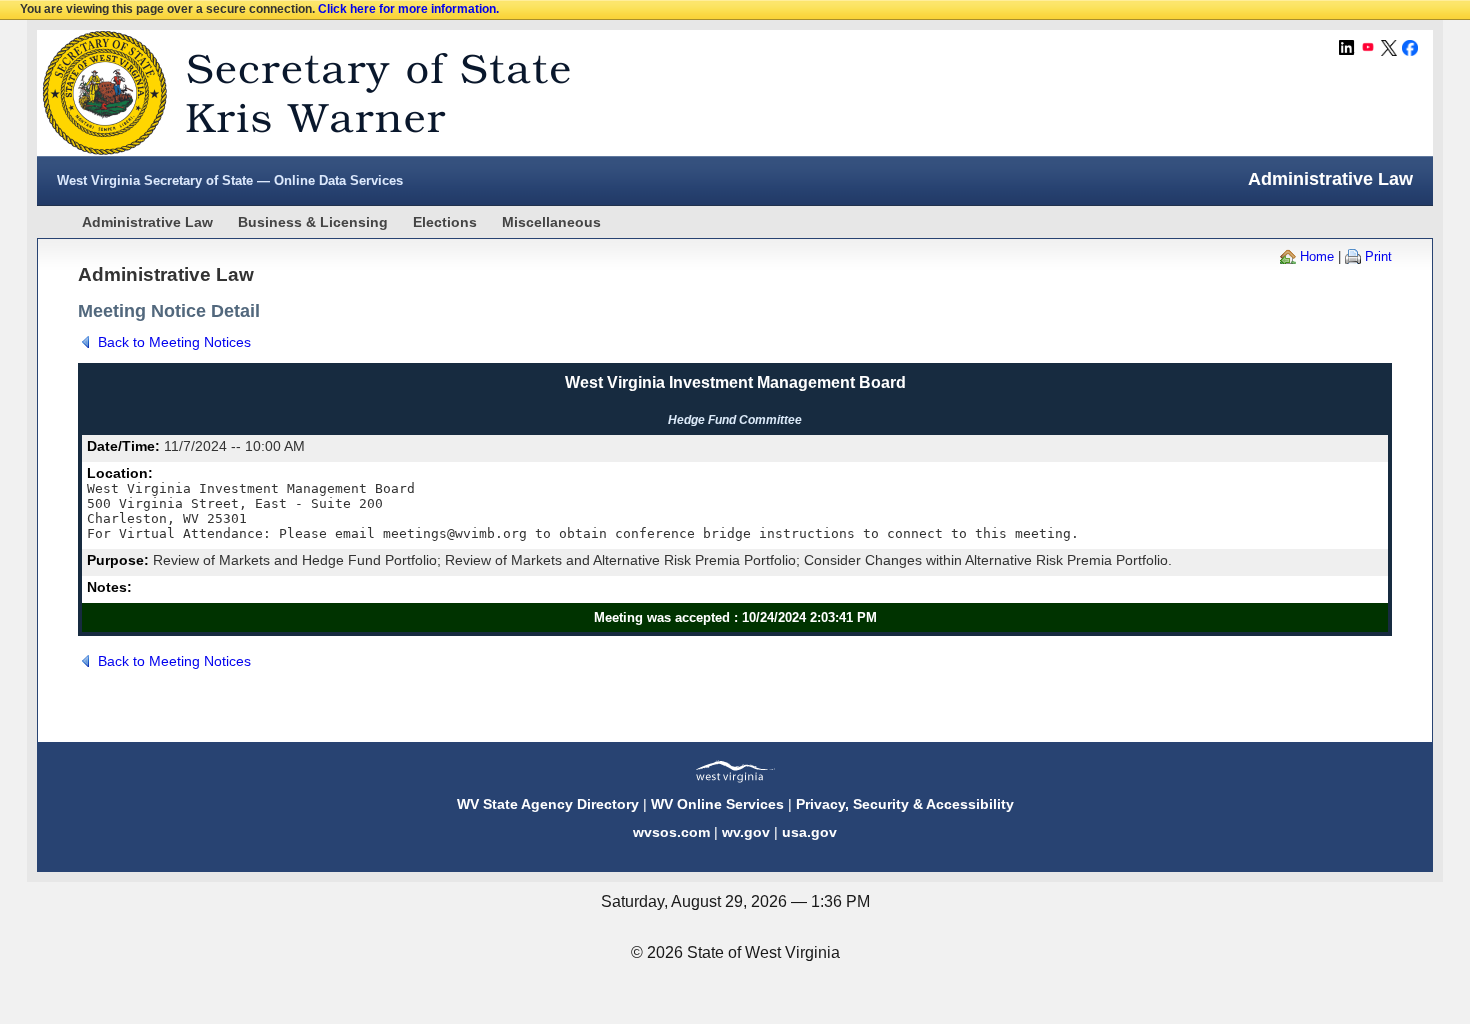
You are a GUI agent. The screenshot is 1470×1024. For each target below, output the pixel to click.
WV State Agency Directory (548, 804)
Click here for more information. (408, 9)
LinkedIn (1347, 48)
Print (1378, 256)
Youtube (1368, 48)
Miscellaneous (551, 222)
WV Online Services (717, 804)
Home (1317, 256)
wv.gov (746, 832)
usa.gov (809, 832)
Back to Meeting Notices (174, 342)
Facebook (1410, 48)
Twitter (1389, 48)
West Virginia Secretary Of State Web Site (294, 93)
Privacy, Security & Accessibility (905, 804)
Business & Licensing (313, 222)
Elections (445, 222)
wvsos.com (671, 832)
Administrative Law (147, 222)
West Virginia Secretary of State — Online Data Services (230, 180)
